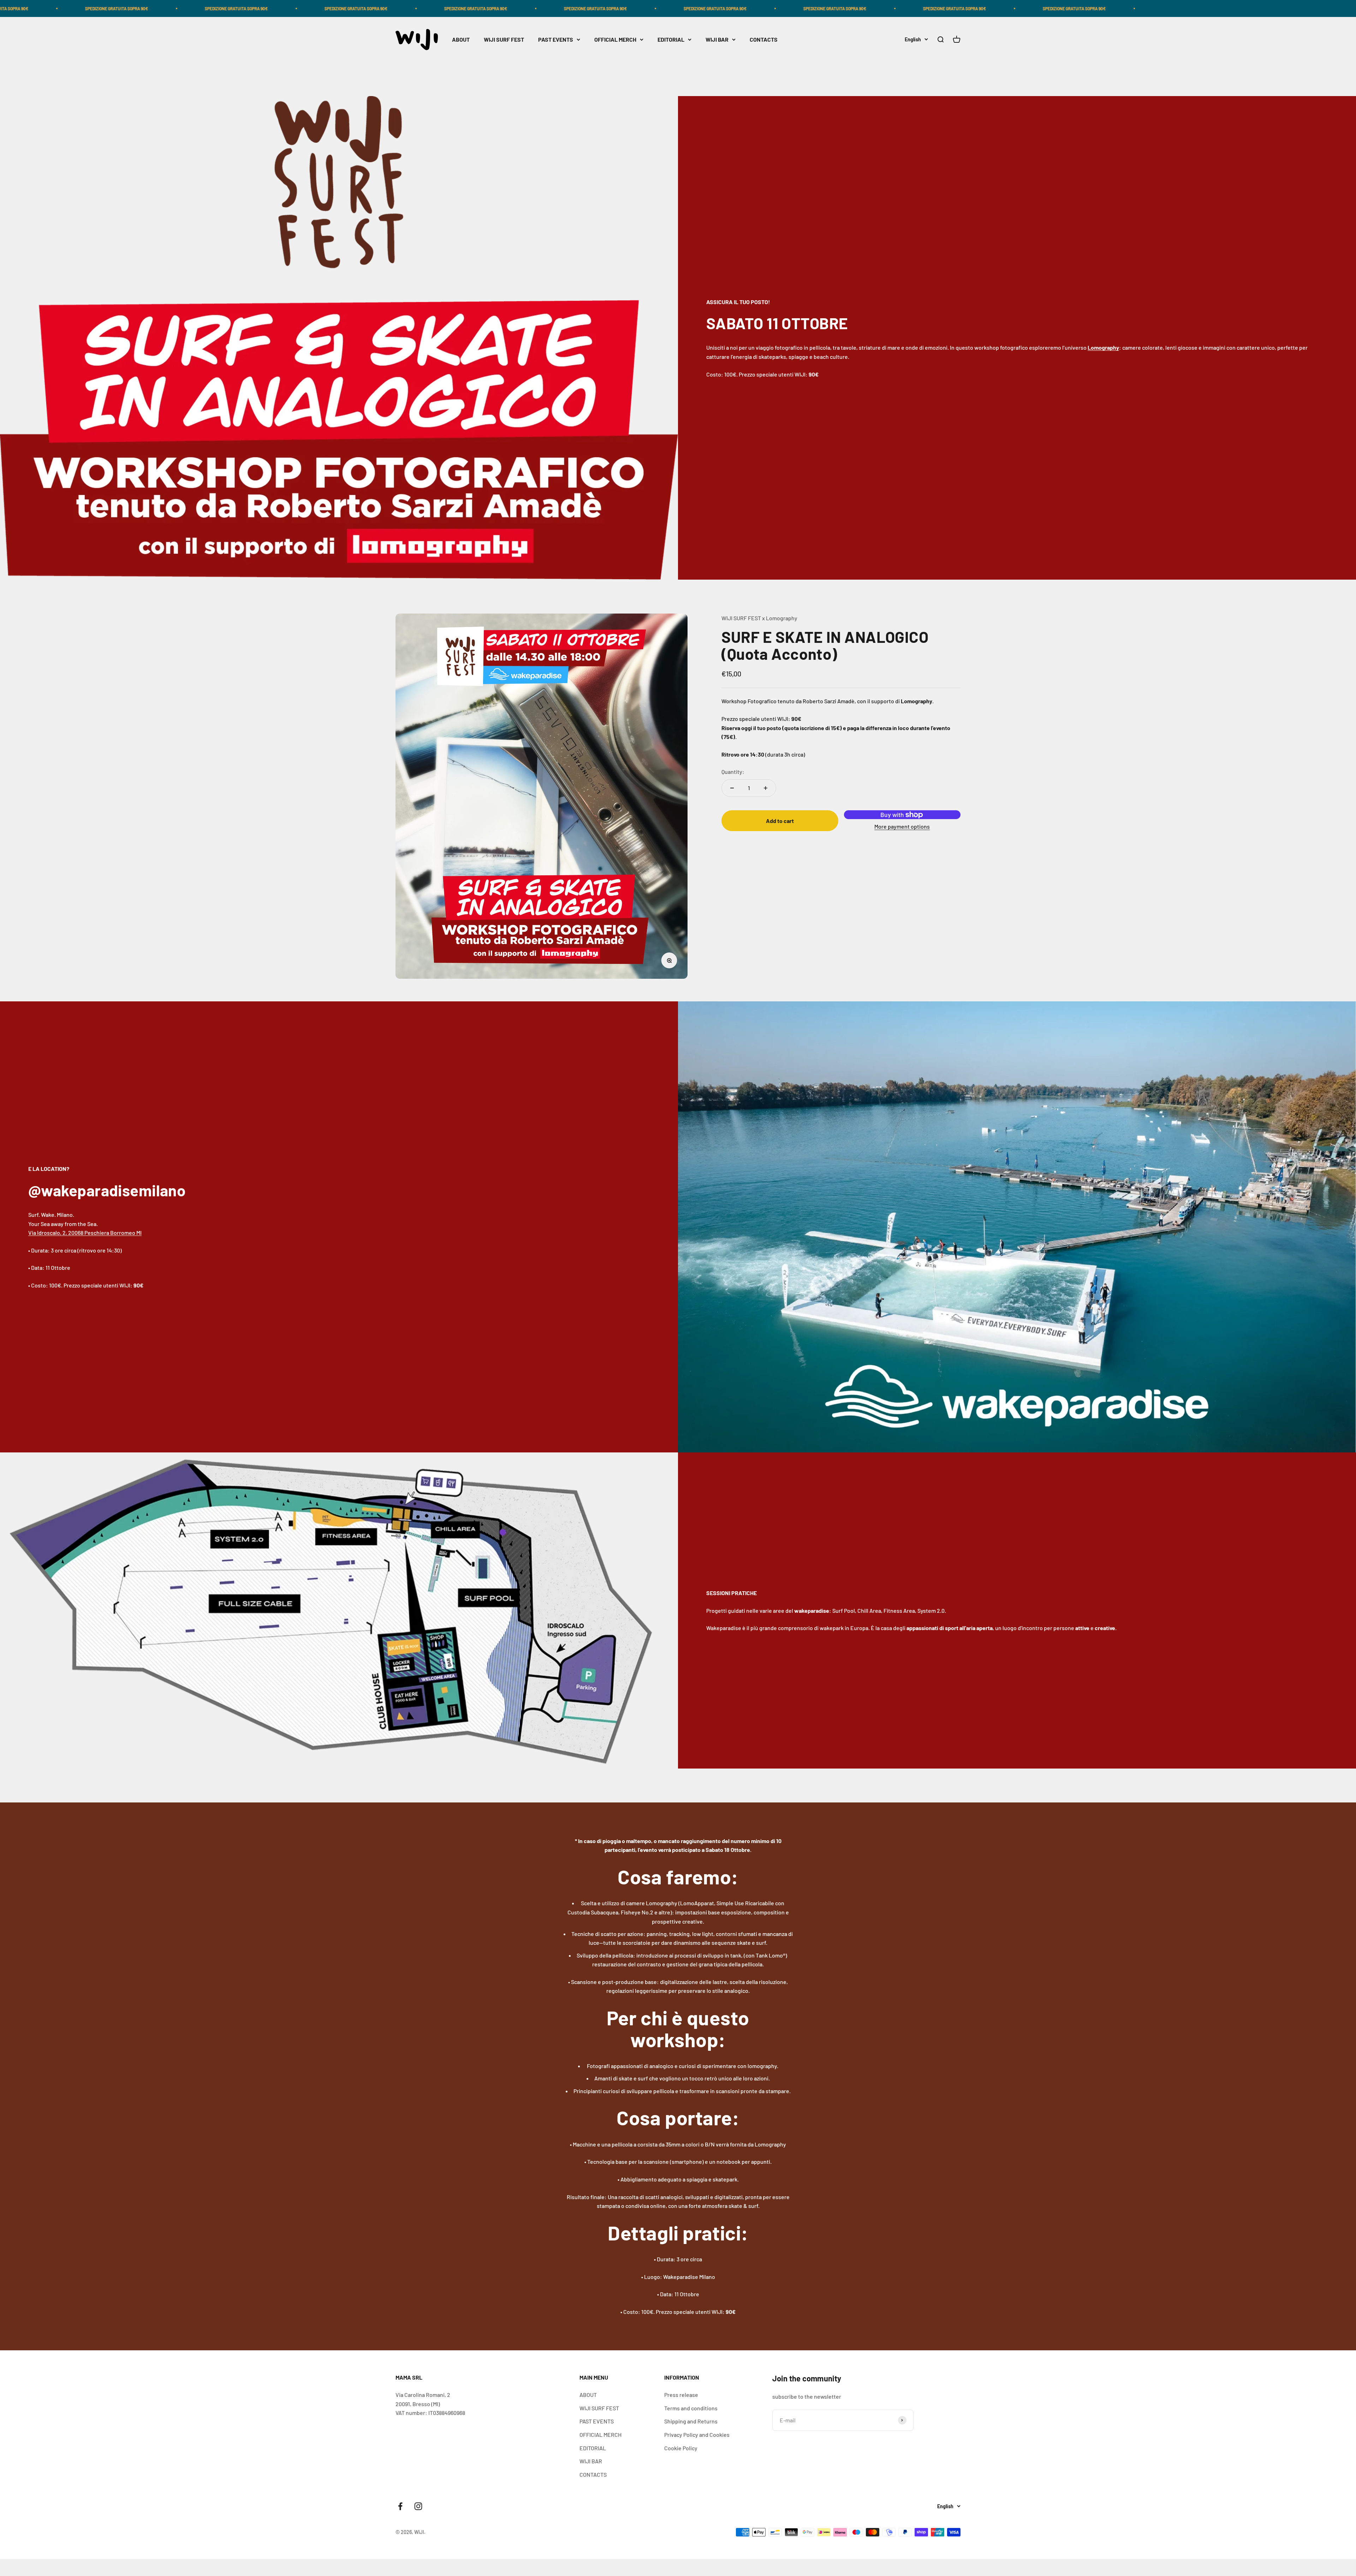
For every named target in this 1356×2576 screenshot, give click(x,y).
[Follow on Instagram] (418, 2506)
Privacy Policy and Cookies (697, 2435)
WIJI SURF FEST (504, 40)
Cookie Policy (681, 2448)
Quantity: (733, 772)
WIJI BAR (717, 40)
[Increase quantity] (766, 788)
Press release (681, 2395)
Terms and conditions (691, 2408)
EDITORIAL (671, 40)
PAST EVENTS (556, 40)
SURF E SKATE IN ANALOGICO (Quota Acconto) (825, 645)
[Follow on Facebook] (400, 2506)
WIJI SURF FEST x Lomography (759, 618)
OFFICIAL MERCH (615, 40)
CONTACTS (764, 40)
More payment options (902, 827)
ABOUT (461, 40)
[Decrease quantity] (732, 788)
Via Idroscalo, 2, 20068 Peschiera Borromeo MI (85, 1233)
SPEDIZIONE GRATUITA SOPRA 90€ (64, 8)
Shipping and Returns (691, 2421)
